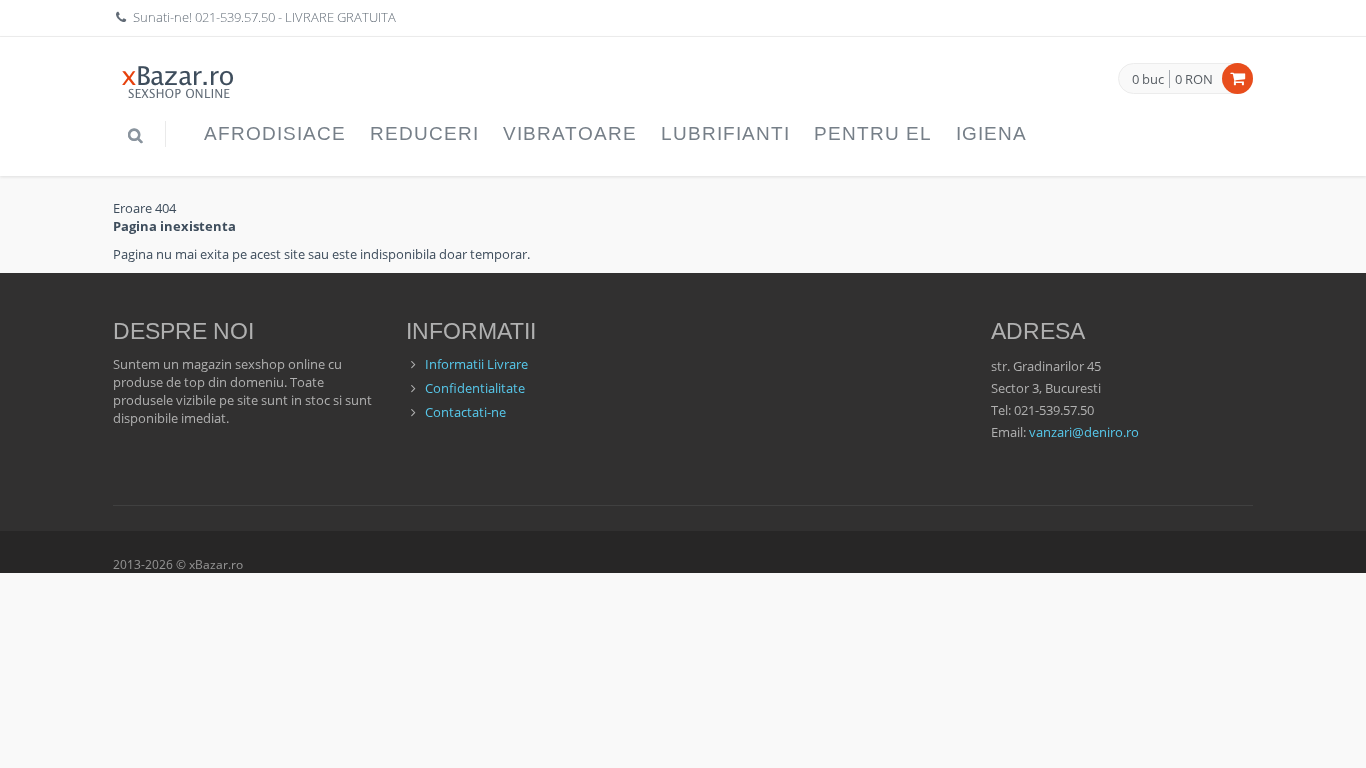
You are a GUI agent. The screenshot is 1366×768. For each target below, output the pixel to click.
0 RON (1194, 79)
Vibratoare (570, 133)
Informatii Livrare (476, 364)
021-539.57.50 (235, 17)
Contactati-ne (465, 412)
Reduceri (424, 133)
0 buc (1148, 80)
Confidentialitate (475, 388)
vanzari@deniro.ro (1084, 432)
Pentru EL (873, 133)
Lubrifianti (725, 133)
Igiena (991, 133)
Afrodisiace (275, 133)
